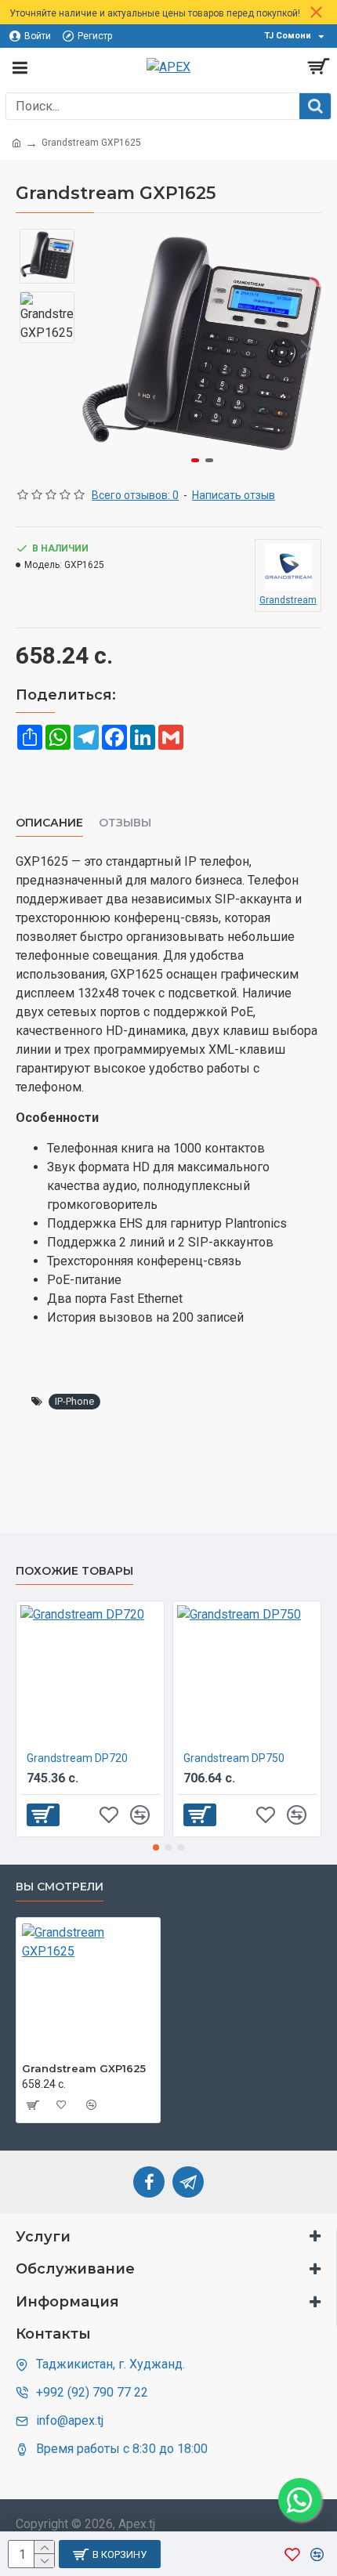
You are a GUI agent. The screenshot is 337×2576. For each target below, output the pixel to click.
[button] (98, 349)
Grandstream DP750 (234, 1758)
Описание (49, 823)
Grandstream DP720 (77, 1758)
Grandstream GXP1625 (84, 2068)
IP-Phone (74, 1401)
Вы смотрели (60, 1887)
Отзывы (125, 823)
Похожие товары (74, 1571)
